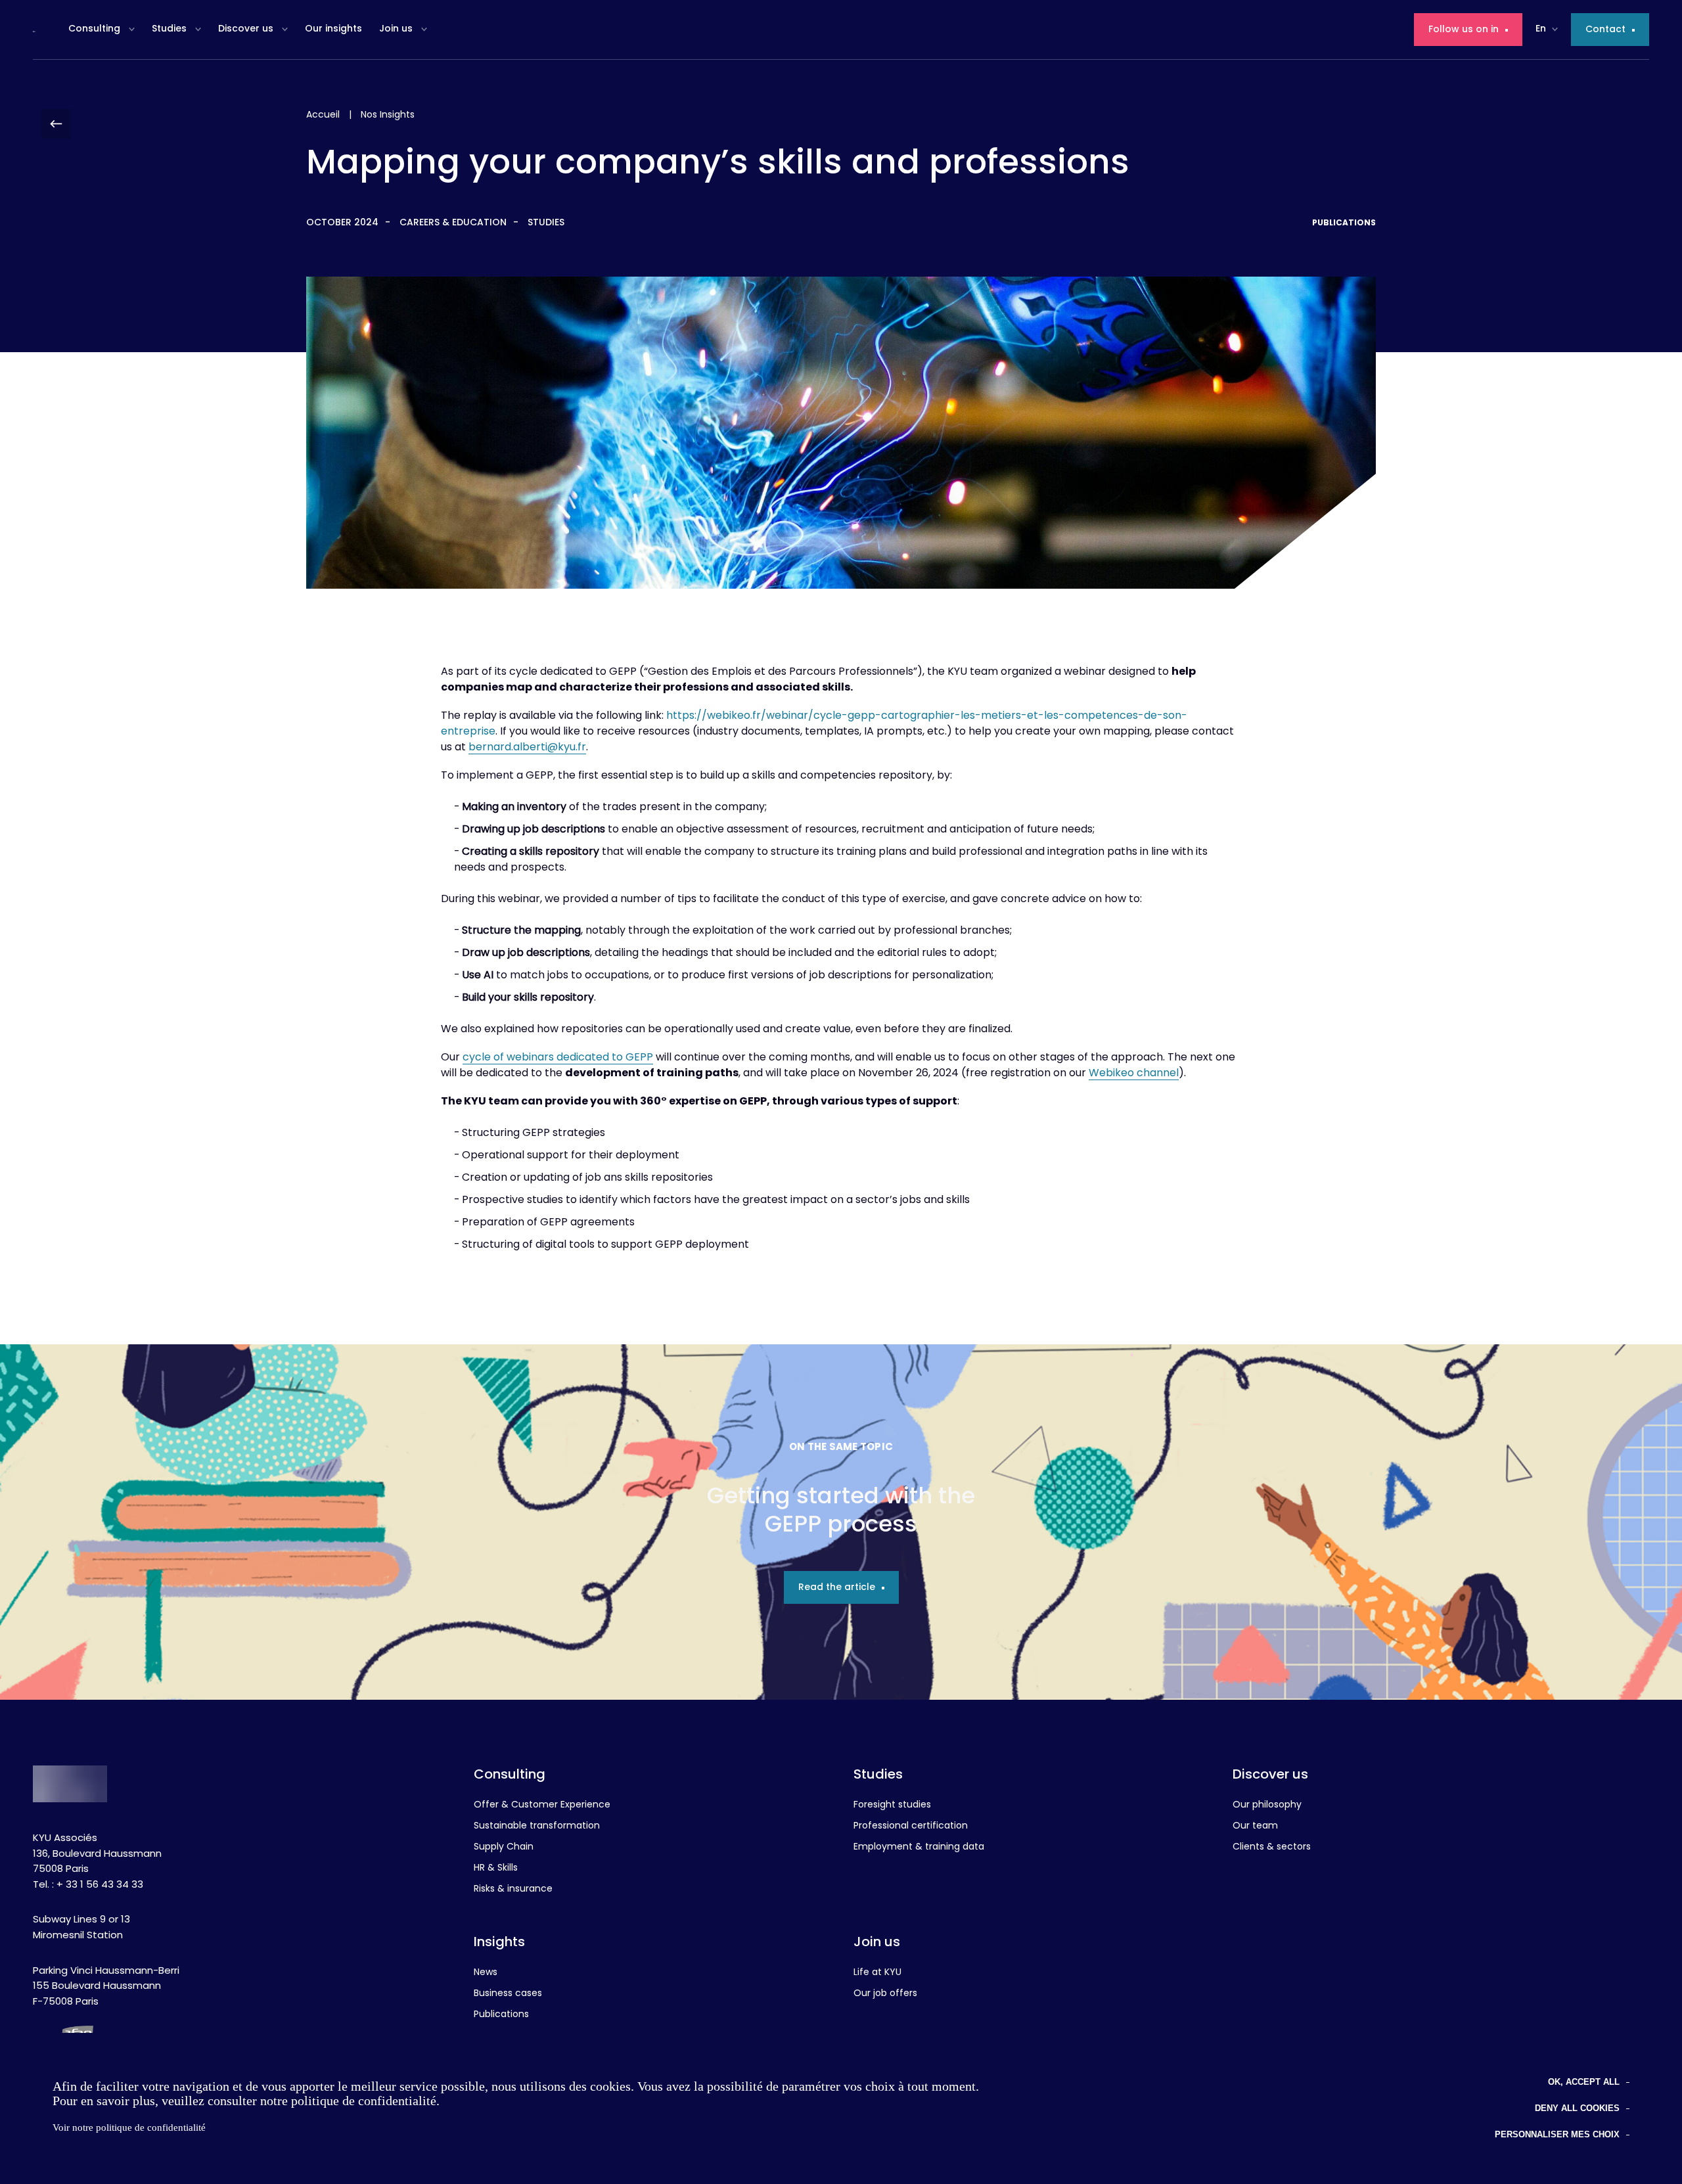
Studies (169, 29)
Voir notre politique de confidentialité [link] (129, 2127)
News (486, 1973)
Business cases (508, 1994)
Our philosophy (1267, 1806)
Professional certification (911, 1827)
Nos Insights (388, 115)
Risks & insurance (513, 1890)
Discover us (246, 29)
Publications (501, 2015)
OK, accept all (1584, 2082)
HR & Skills (496, 1869)
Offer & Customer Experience (542, 1806)
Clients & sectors (1272, 1848)
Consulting (94, 29)
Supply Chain (504, 1848)
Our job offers (885, 1994)
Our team (1255, 1827)
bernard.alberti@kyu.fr (527, 748)
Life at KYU (877, 1973)
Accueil (323, 115)
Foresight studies (892, 1806)
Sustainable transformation (537, 1827)
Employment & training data (919, 1848)
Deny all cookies (1577, 2108)
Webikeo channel (1134, 1074)
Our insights (333, 29)
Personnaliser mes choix (1557, 2134)
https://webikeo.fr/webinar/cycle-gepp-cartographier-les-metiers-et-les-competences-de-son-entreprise (814, 724)
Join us (396, 29)
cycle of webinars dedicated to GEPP (558, 1058)
